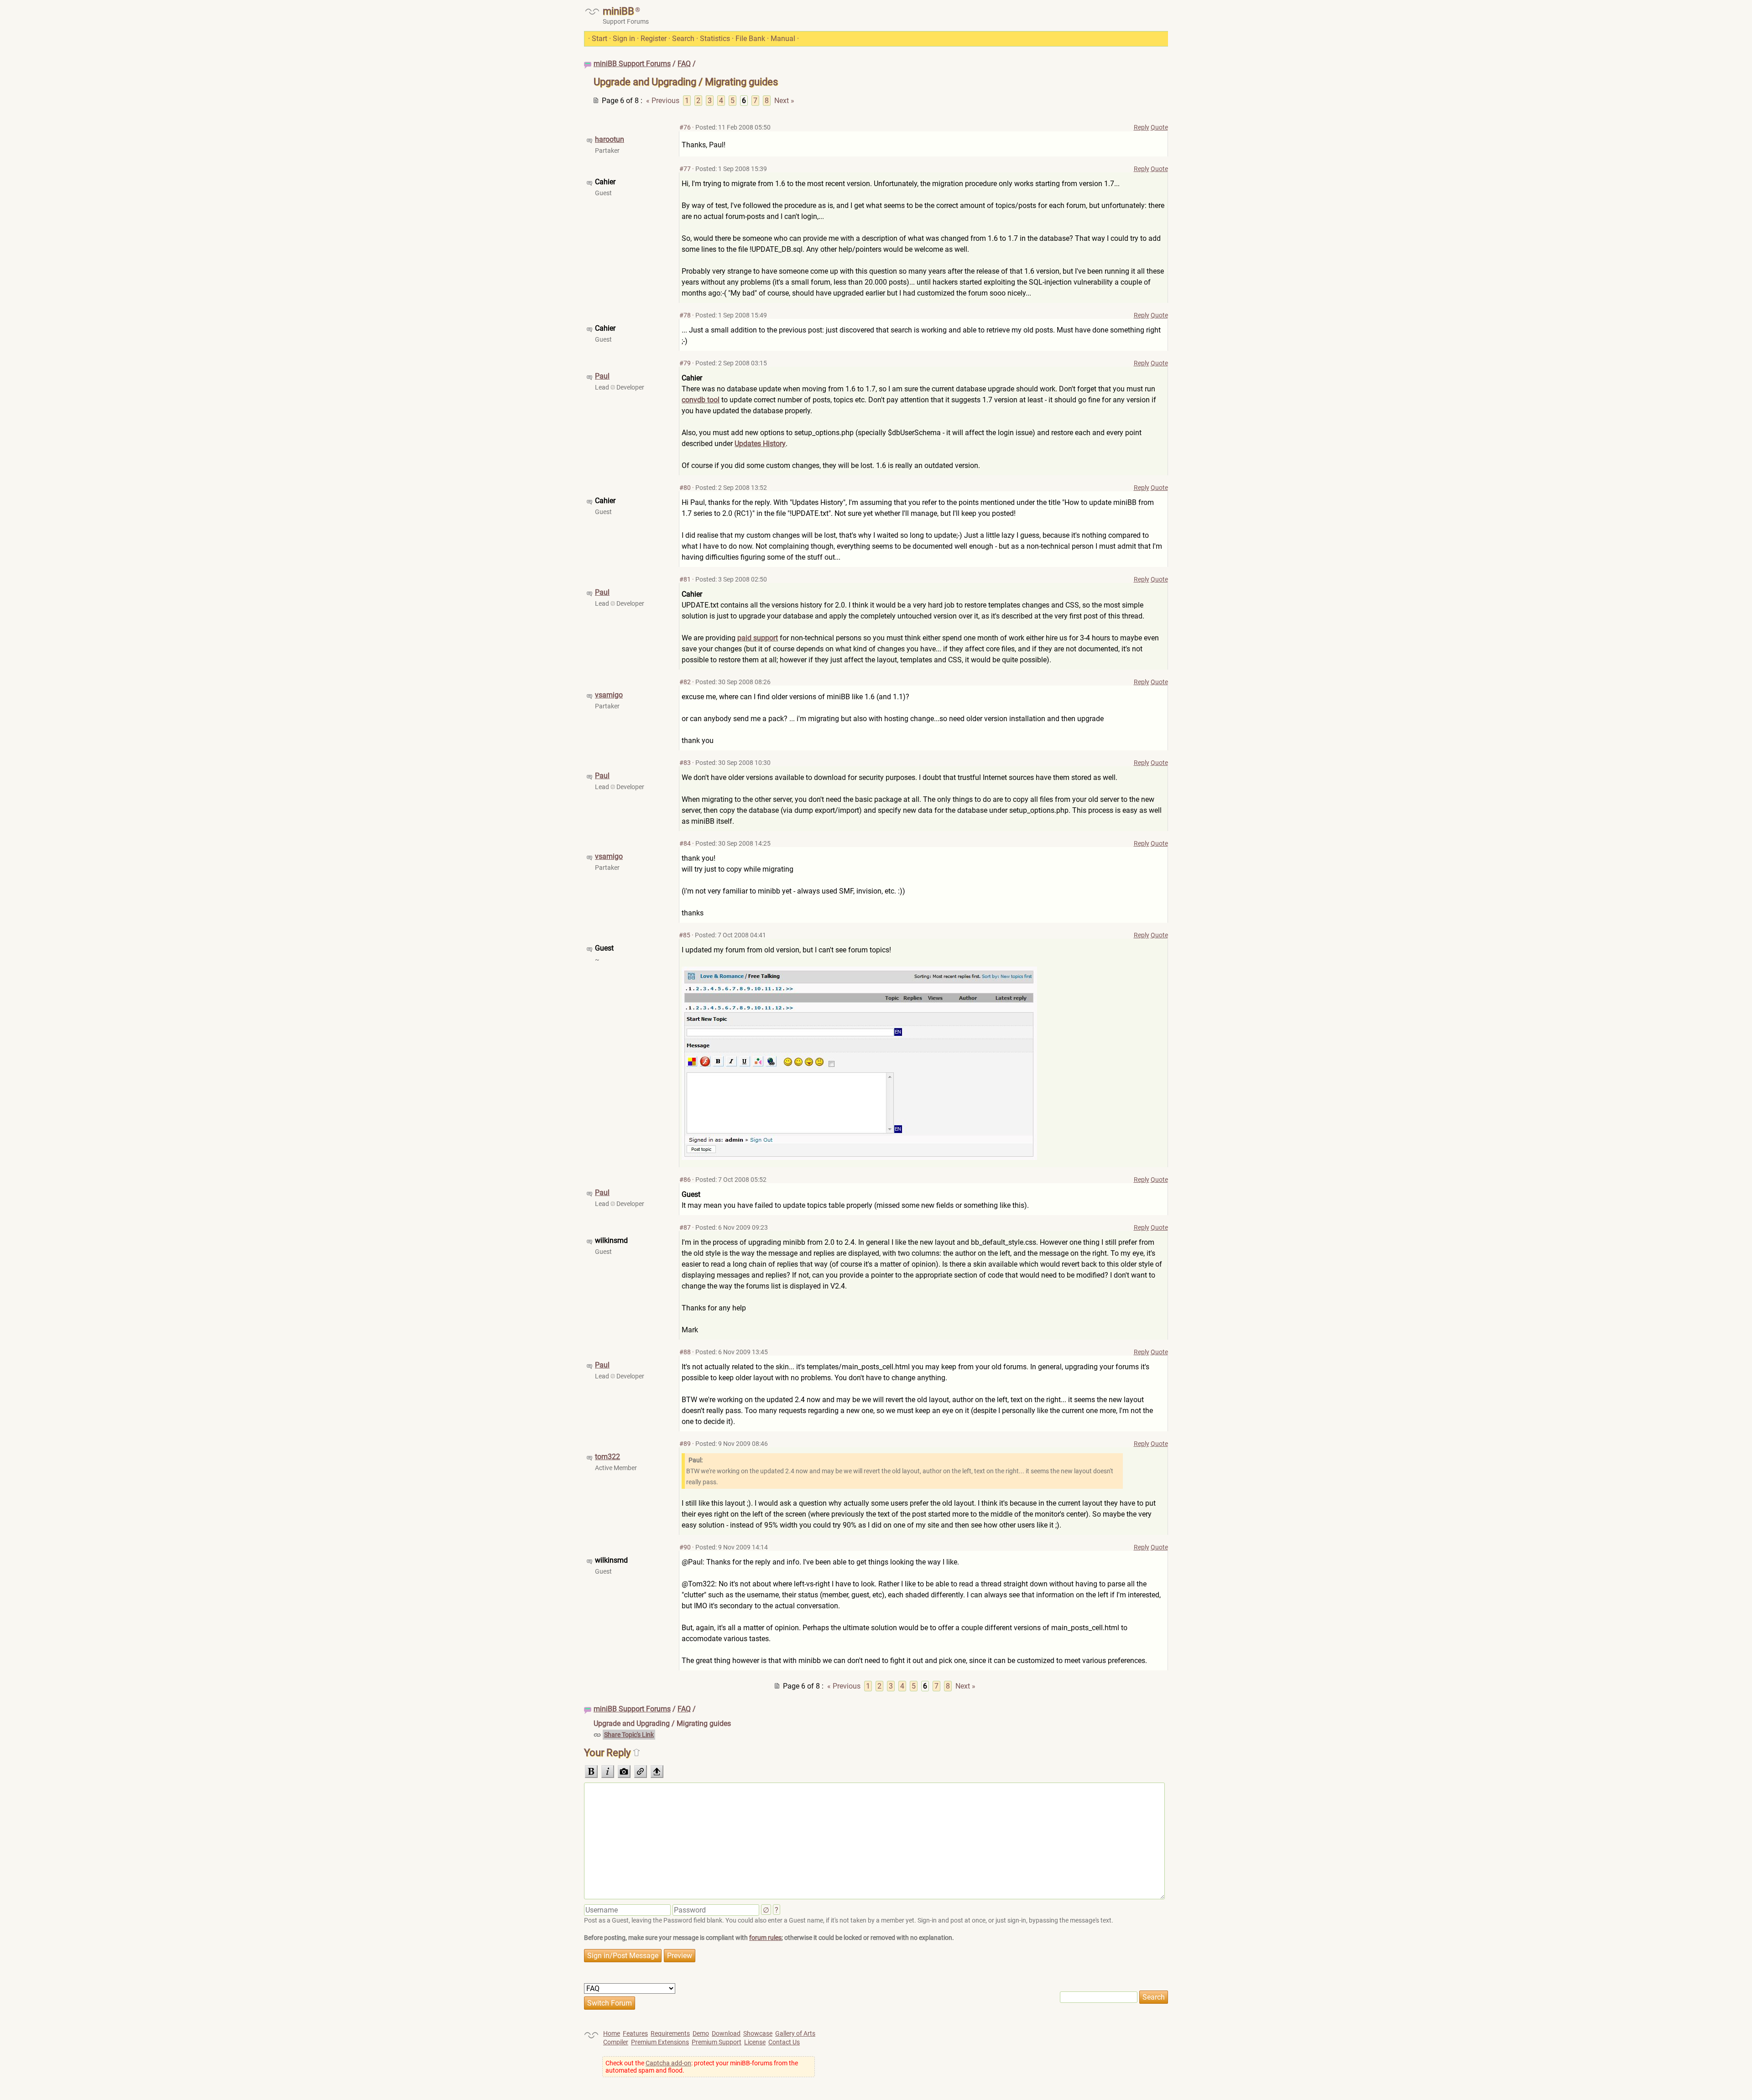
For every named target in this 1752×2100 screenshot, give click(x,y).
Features (635, 2033)
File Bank (750, 39)
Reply (1142, 127)
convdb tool (701, 400)
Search (683, 39)
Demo (701, 2033)
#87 (685, 1227)
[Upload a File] (657, 1772)
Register (654, 39)
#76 (685, 127)
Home (612, 2033)
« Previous (663, 101)
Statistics (715, 39)
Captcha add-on (668, 2063)
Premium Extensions (660, 2042)
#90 (685, 1547)
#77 (685, 169)
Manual (783, 39)
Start (600, 39)
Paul (602, 376)
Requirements (670, 2033)
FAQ (684, 64)
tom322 (607, 1457)
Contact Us (784, 2042)
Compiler (616, 2042)
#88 (685, 1352)
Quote (1159, 127)
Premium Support (717, 2042)
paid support (758, 638)
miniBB (618, 11)
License (755, 2042)
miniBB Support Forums (632, 64)
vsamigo (609, 695)
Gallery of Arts (795, 2033)
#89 (685, 1444)
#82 (685, 682)
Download (726, 2033)
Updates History (760, 444)
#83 (685, 763)
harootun (610, 139)
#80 (685, 488)
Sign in (624, 39)
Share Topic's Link (629, 1735)
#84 (685, 843)
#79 (685, 363)
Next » (784, 101)
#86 (685, 1180)
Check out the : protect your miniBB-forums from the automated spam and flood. (702, 2067)
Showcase (758, 2033)
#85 (685, 935)
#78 (685, 315)
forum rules (765, 1938)
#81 (685, 579)
